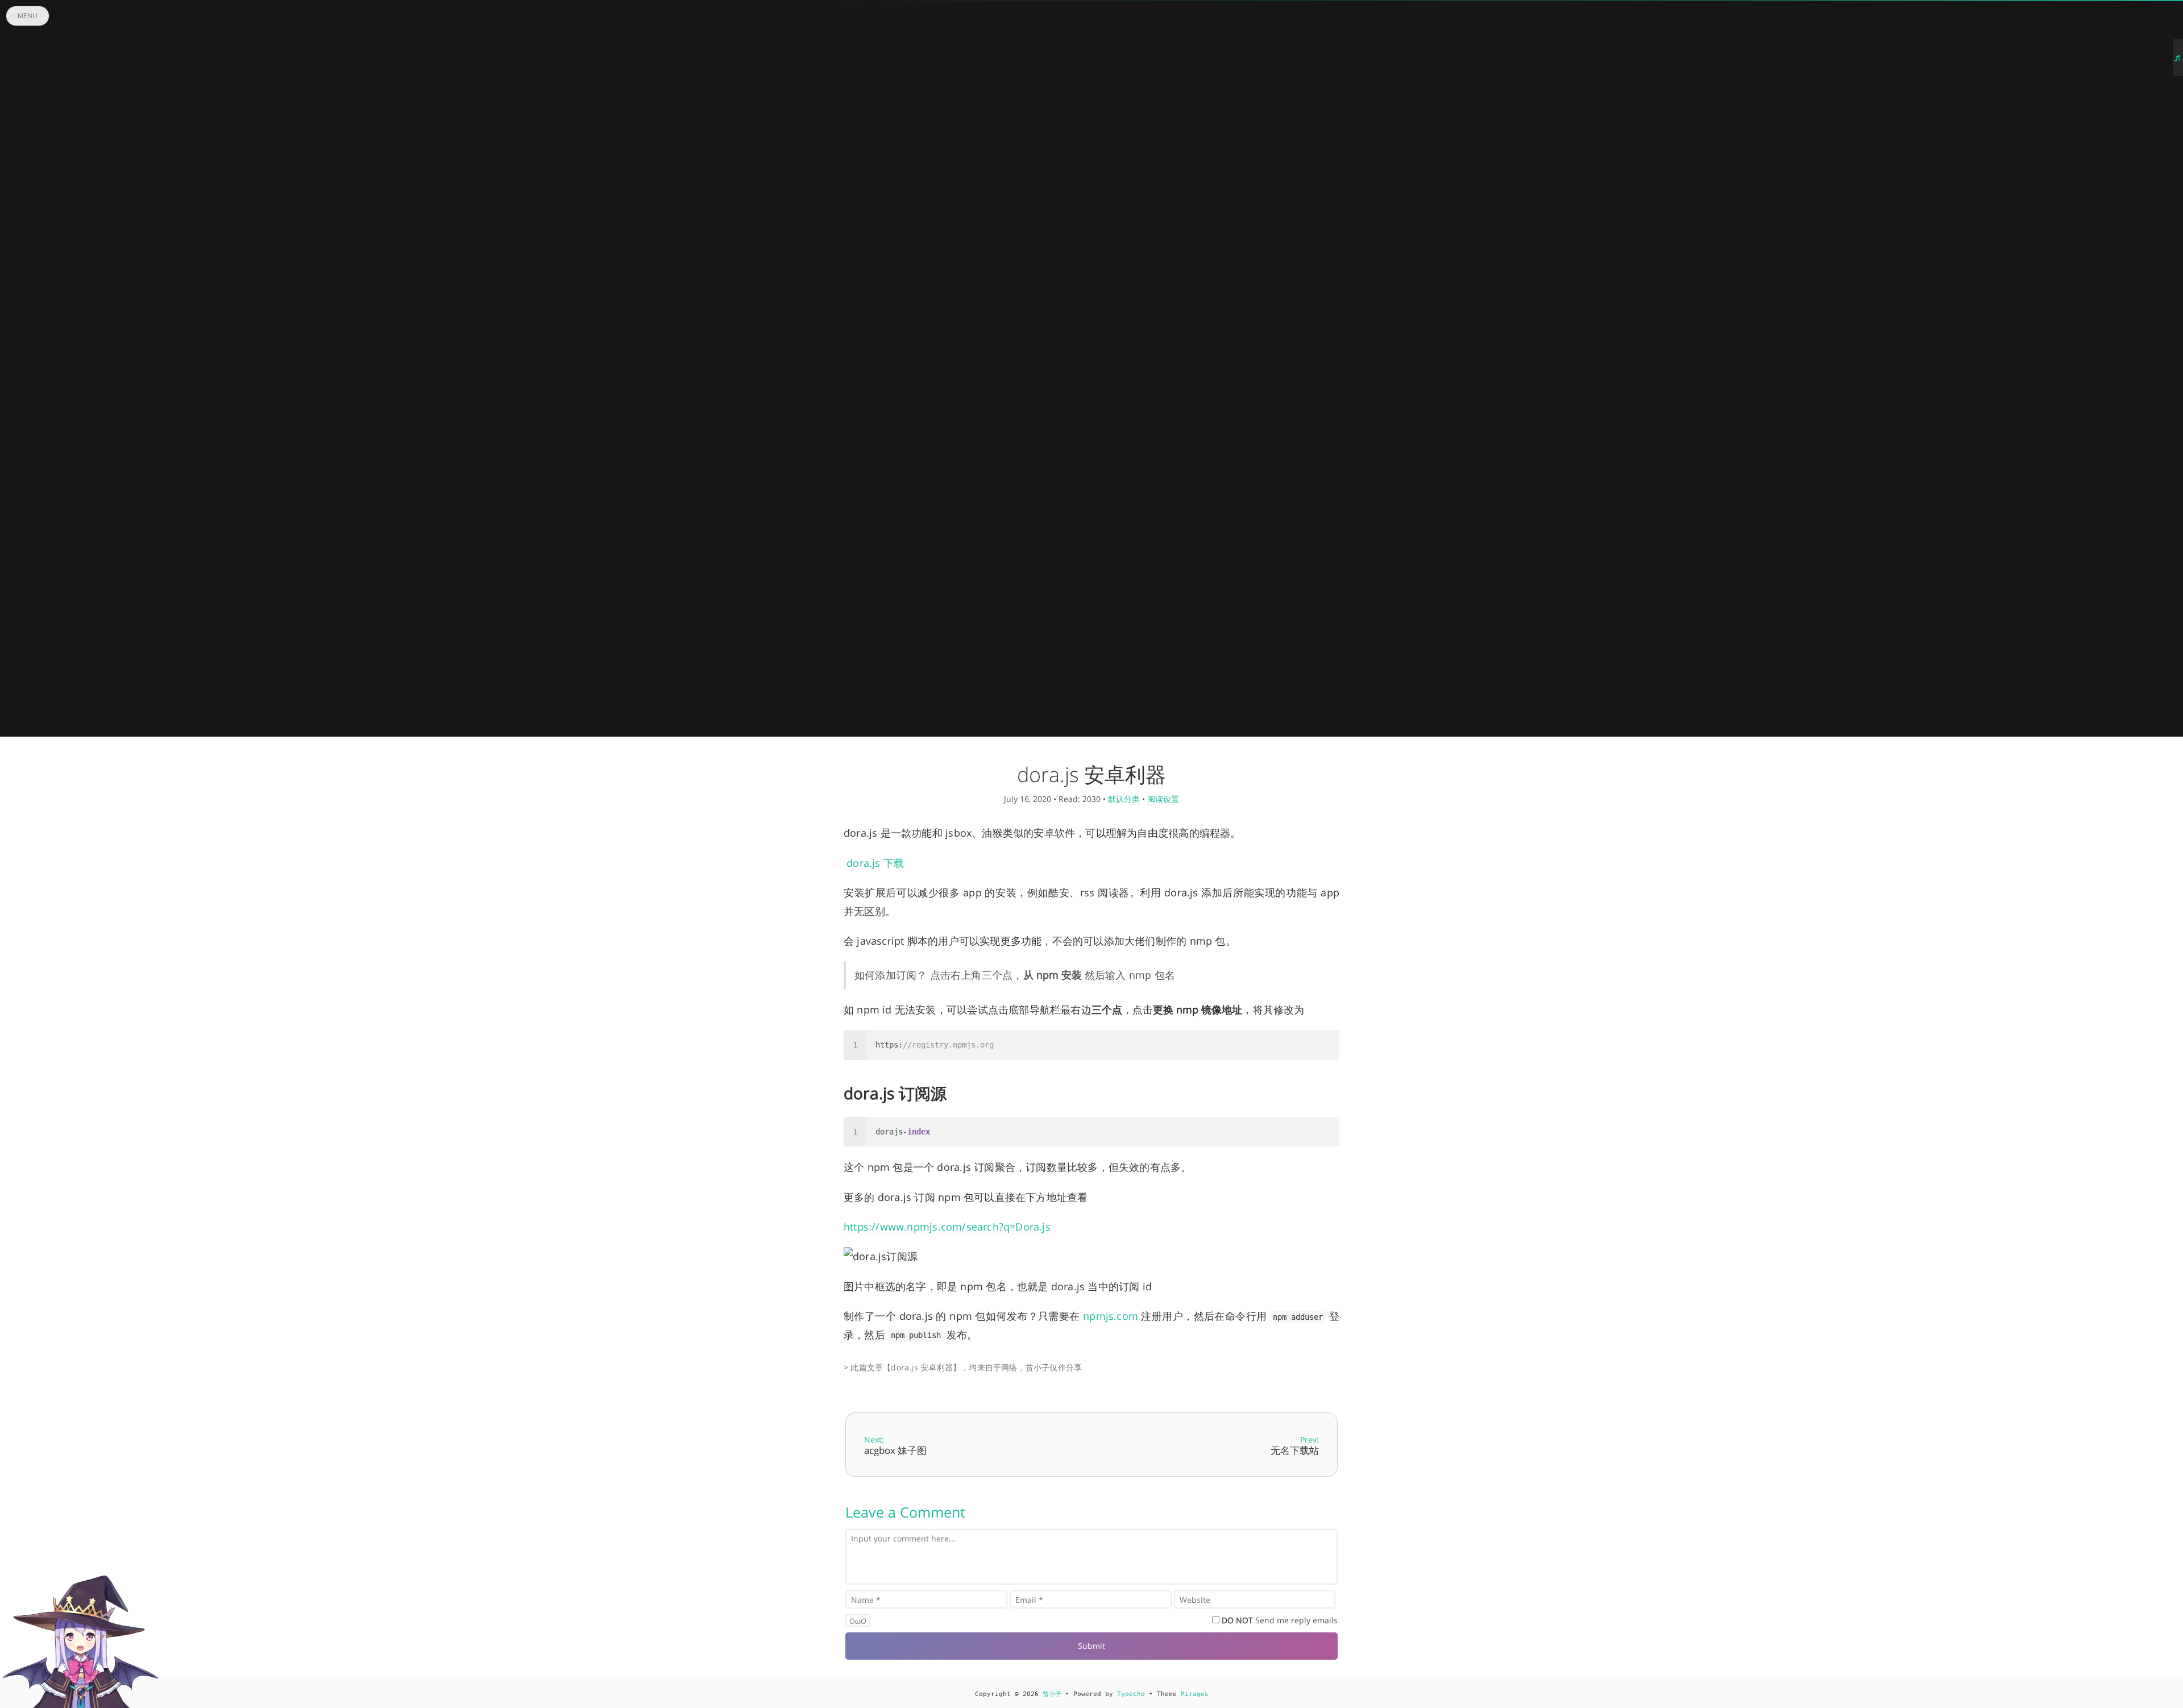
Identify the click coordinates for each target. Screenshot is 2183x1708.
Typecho (1131, 1694)
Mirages (1195, 1694)
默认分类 (1124, 799)
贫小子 (1052, 1694)
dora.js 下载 (874, 863)
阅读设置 (1163, 799)
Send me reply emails (1280, 1620)
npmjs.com (1111, 1316)
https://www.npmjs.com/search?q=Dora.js (947, 1227)
